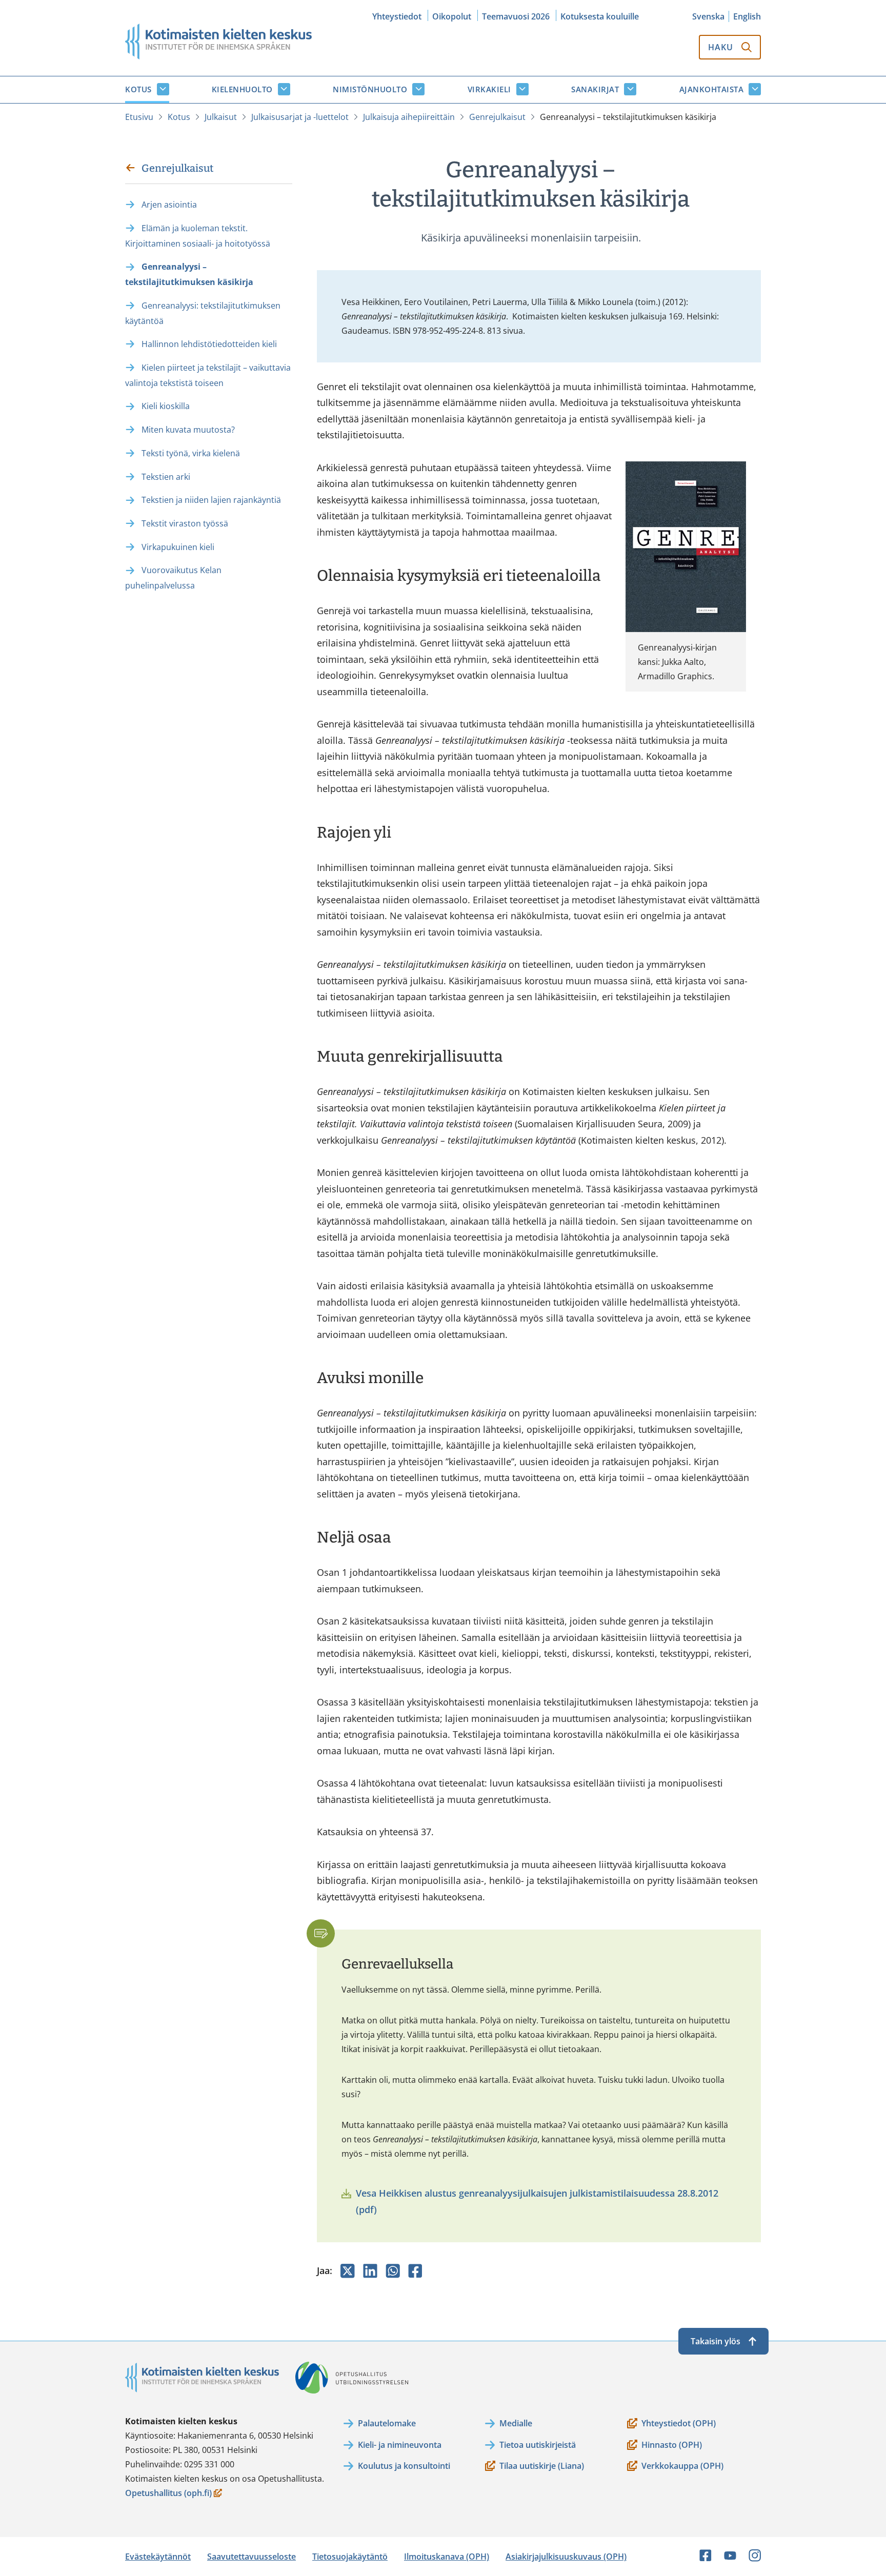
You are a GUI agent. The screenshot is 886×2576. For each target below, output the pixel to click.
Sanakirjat (595, 89)
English (747, 16)
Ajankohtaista (712, 89)
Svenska (708, 16)
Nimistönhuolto (370, 89)
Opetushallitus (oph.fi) (168, 2494)
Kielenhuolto (242, 89)
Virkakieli (489, 89)
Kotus (138, 89)
